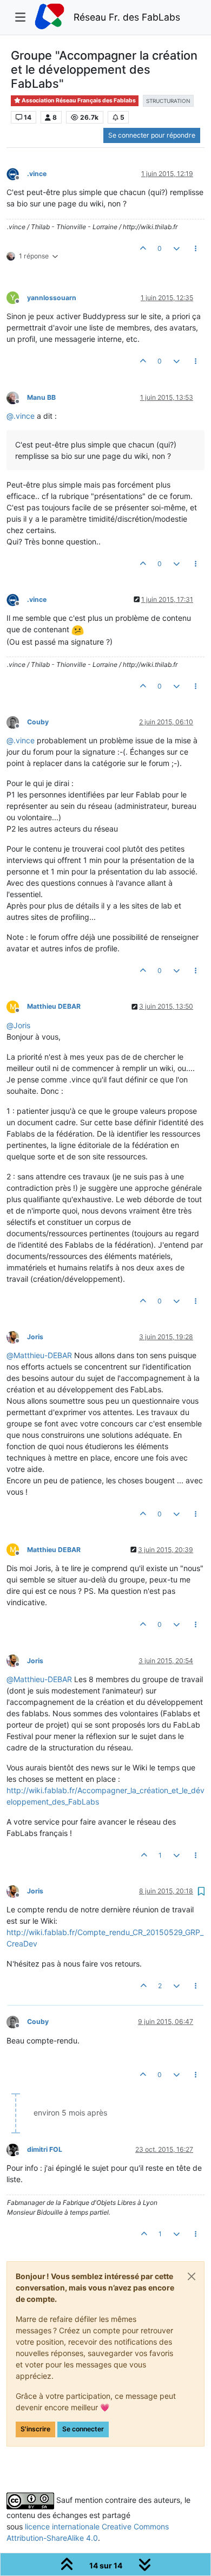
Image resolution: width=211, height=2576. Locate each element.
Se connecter (83, 2429)
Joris (35, 1337)
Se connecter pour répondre (152, 135)
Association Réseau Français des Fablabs (78, 100)
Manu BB (41, 397)
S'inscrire (35, 2429)
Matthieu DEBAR (54, 1006)
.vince (37, 174)
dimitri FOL (45, 2149)
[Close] (192, 2276)
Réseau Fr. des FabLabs (127, 17)
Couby (38, 722)
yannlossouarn (52, 298)
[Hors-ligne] (17, 173)
